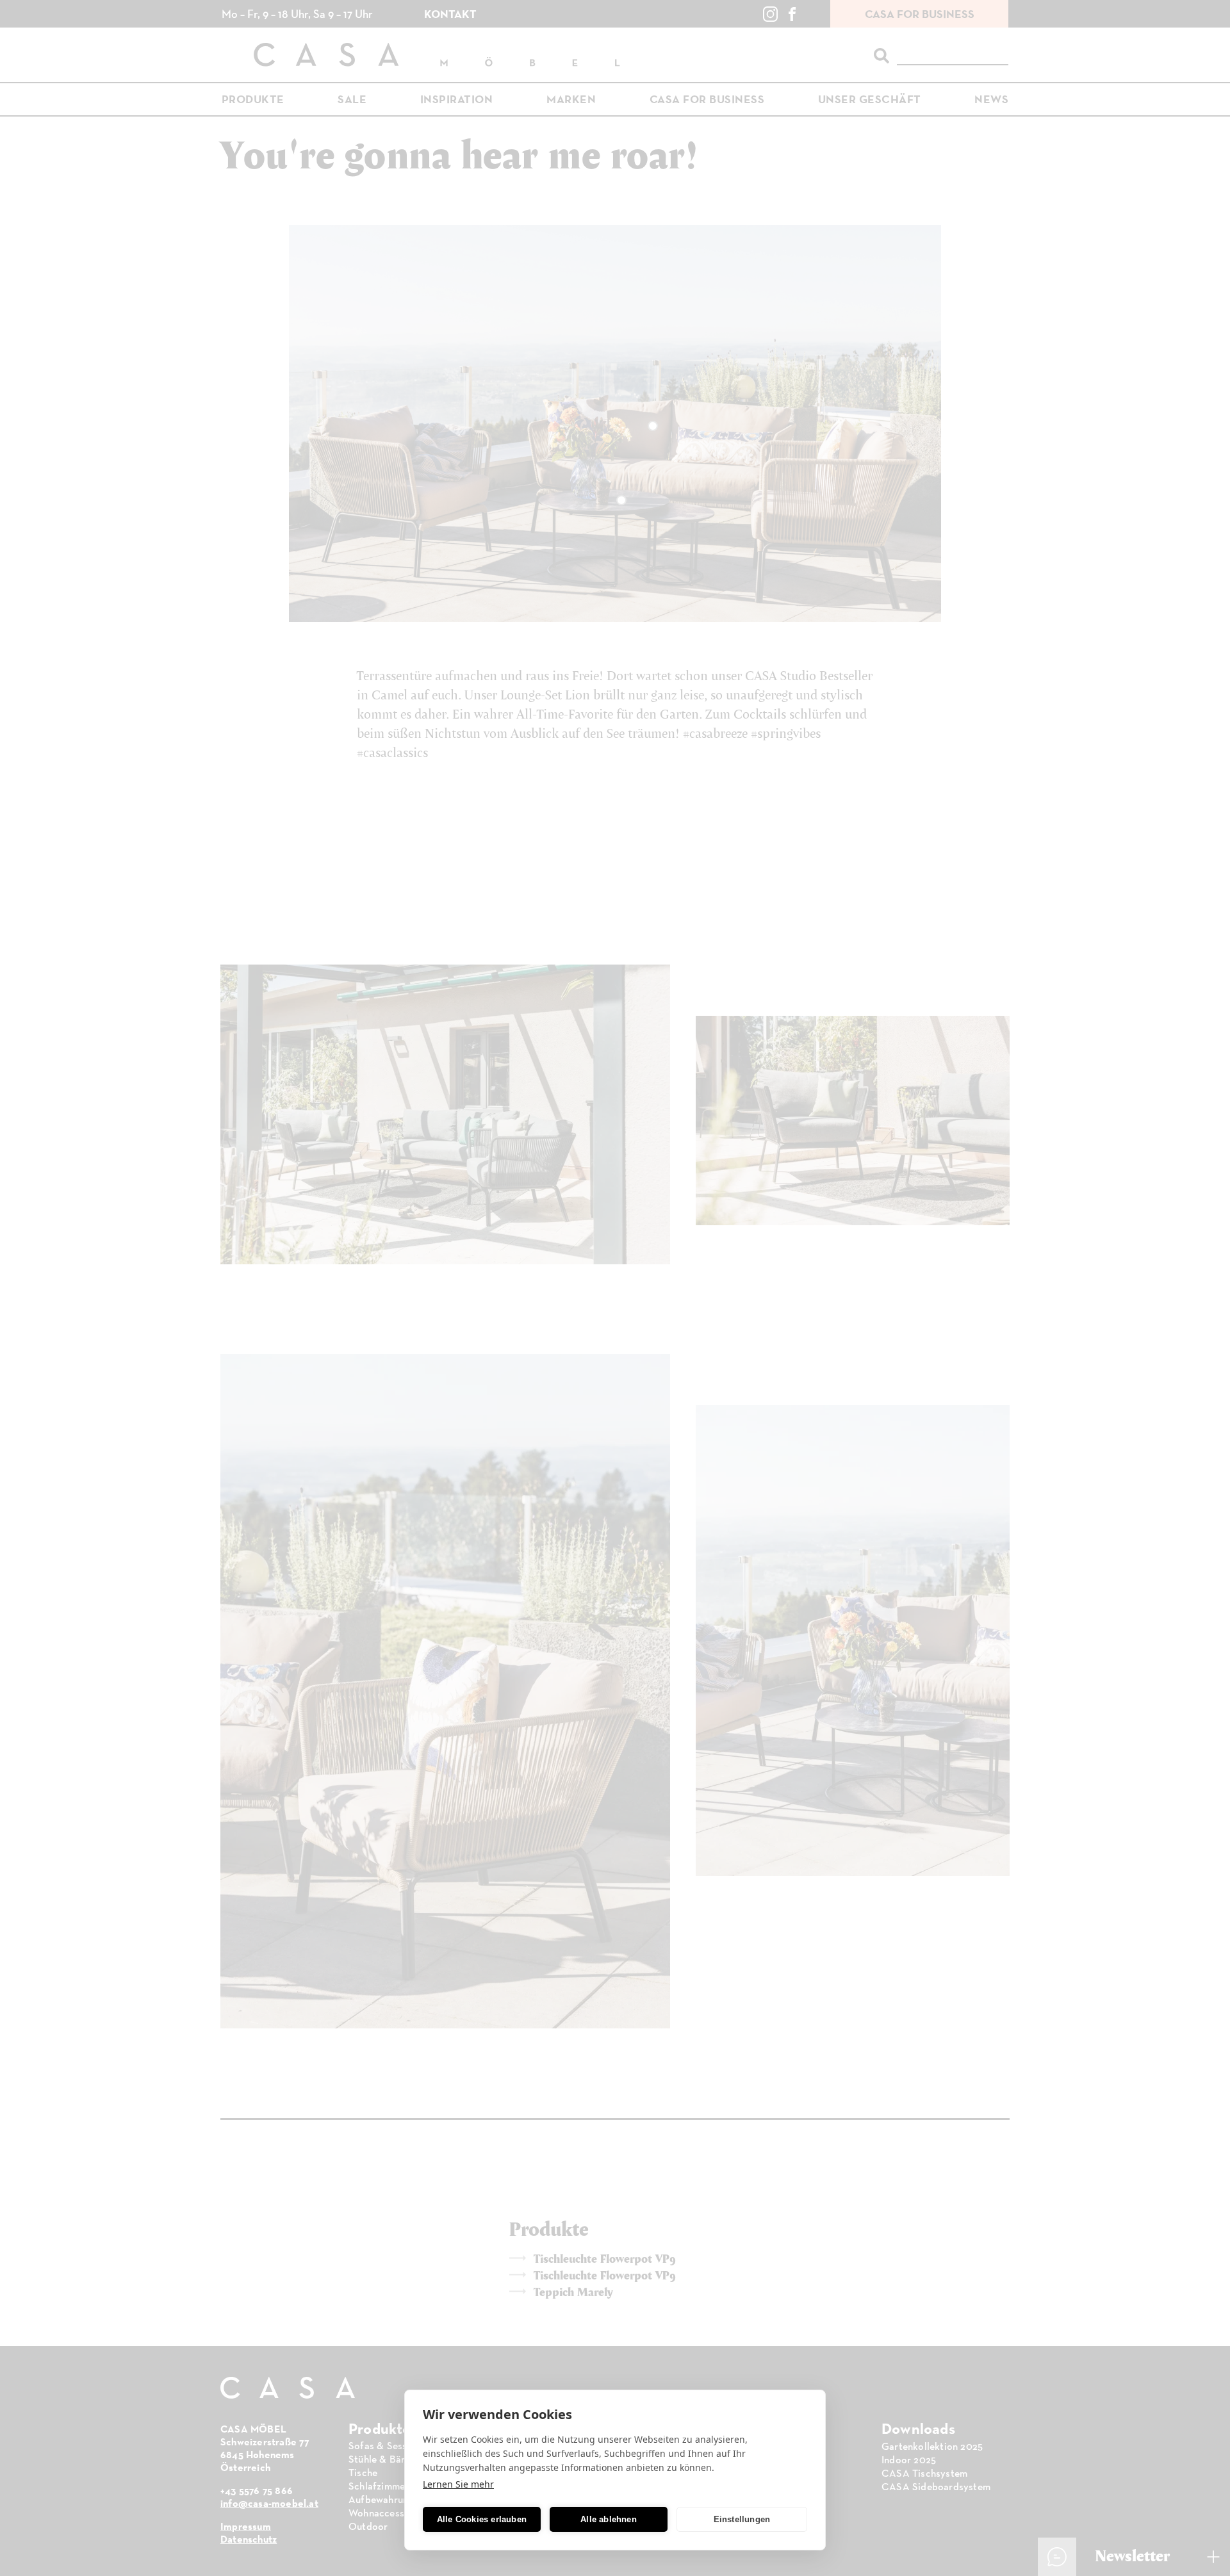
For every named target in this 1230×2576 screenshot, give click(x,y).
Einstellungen (742, 2519)
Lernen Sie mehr (458, 2484)
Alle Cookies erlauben (482, 2519)
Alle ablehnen (609, 2519)
